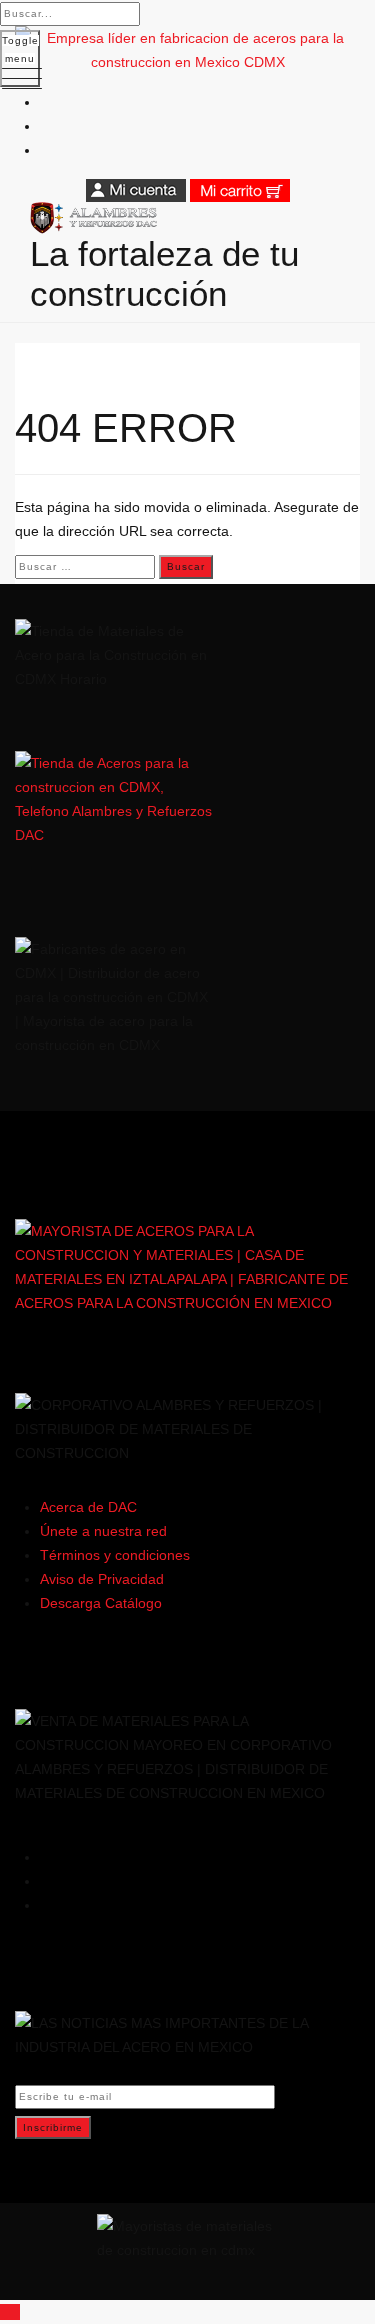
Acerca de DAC (88, 1507)
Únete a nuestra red (103, 1531)
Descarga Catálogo (101, 1603)
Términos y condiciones (115, 1555)
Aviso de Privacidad (102, 1579)
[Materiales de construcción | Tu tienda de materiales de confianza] (187, 218)
